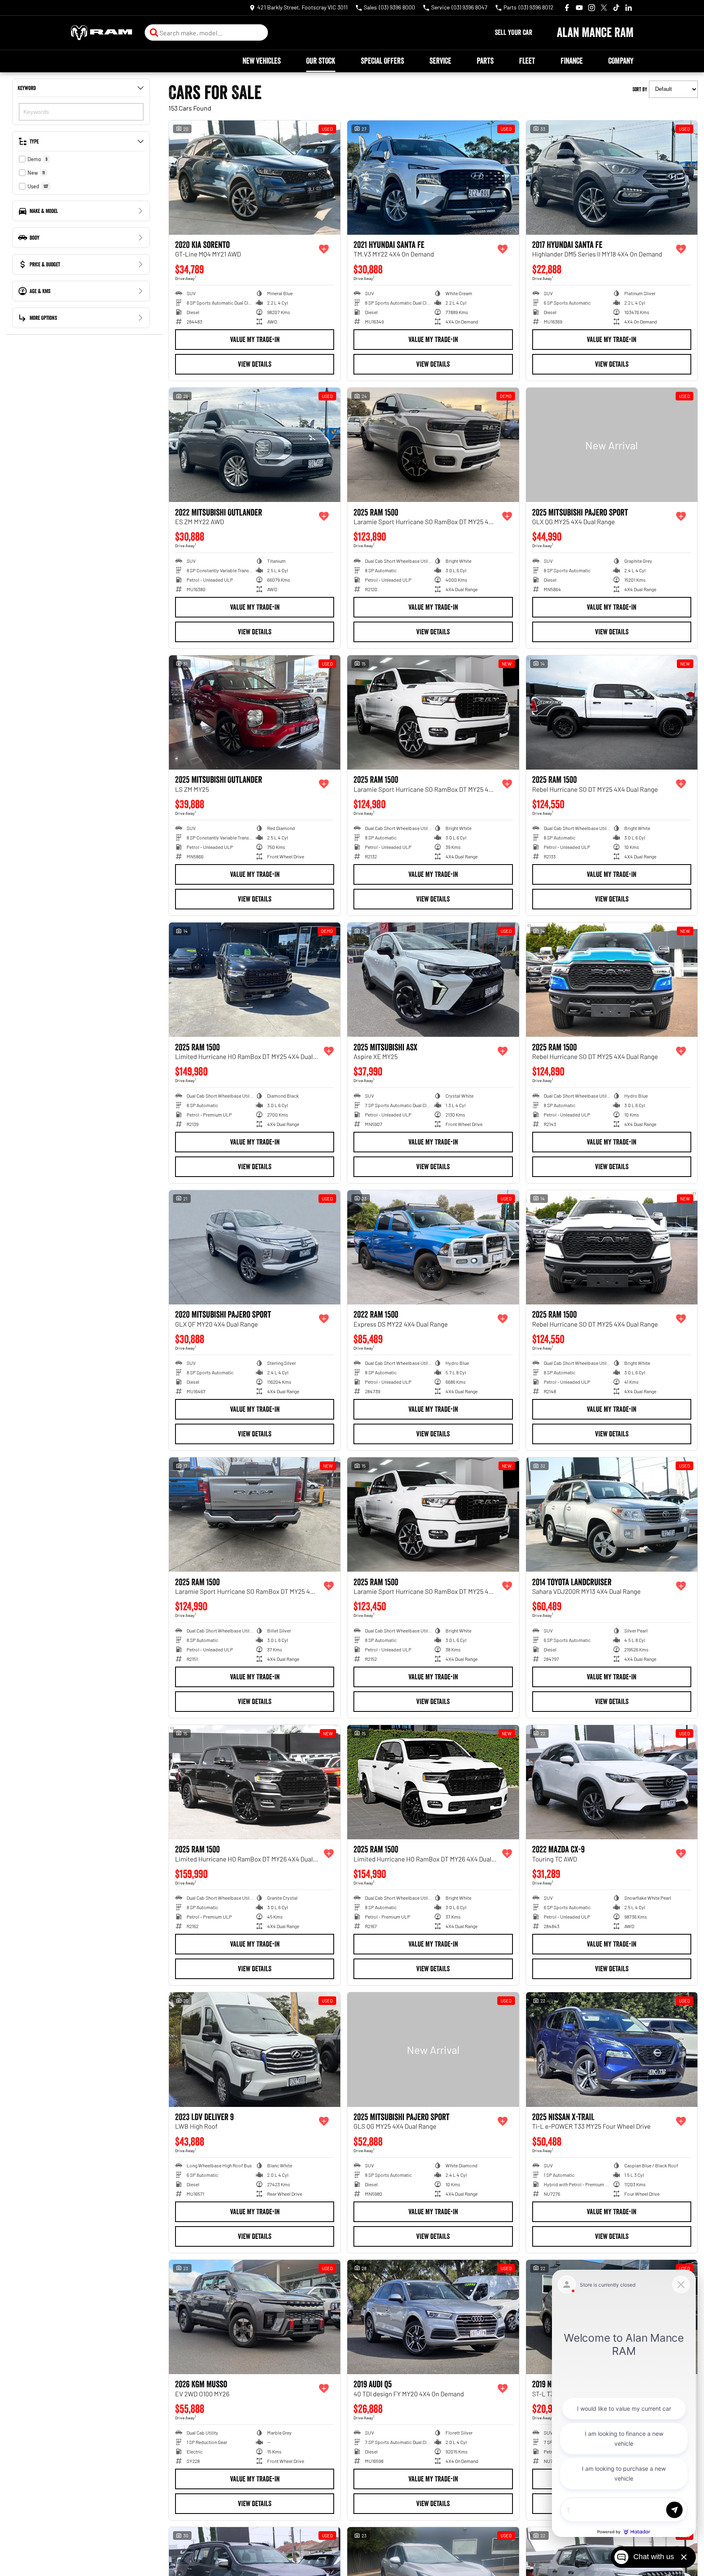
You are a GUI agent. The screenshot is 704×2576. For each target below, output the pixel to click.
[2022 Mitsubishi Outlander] (255, 445)
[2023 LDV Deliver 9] (255, 2049)
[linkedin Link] (629, 8)
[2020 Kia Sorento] (255, 178)
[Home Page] (102, 33)
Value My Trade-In (255, 340)
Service (440, 61)
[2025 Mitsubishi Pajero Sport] (612, 445)
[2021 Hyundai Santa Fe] (433, 178)
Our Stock (321, 61)
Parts (485, 61)
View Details (255, 364)
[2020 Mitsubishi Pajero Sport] (255, 1247)
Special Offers (382, 61)
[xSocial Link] (604, 8)
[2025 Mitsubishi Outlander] (255, 712)
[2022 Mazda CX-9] (612, 1782)
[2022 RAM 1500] (433, 1247)
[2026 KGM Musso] (255, 2317)
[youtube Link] (579, 8)
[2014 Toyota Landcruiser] (612, 1515)
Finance (572, 61)
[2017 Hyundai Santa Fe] (612, 178)
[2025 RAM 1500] (433, 445)
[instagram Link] (592, 8)
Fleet (527, 61)
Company (621, 61)
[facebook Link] (567, 8)
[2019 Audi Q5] (433, 2317)
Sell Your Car (514, 32)
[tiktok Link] (616, 8)
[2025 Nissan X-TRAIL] (612, 2049)
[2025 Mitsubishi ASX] (433, 980)
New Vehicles (262, 61)
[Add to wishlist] (324, 249)
